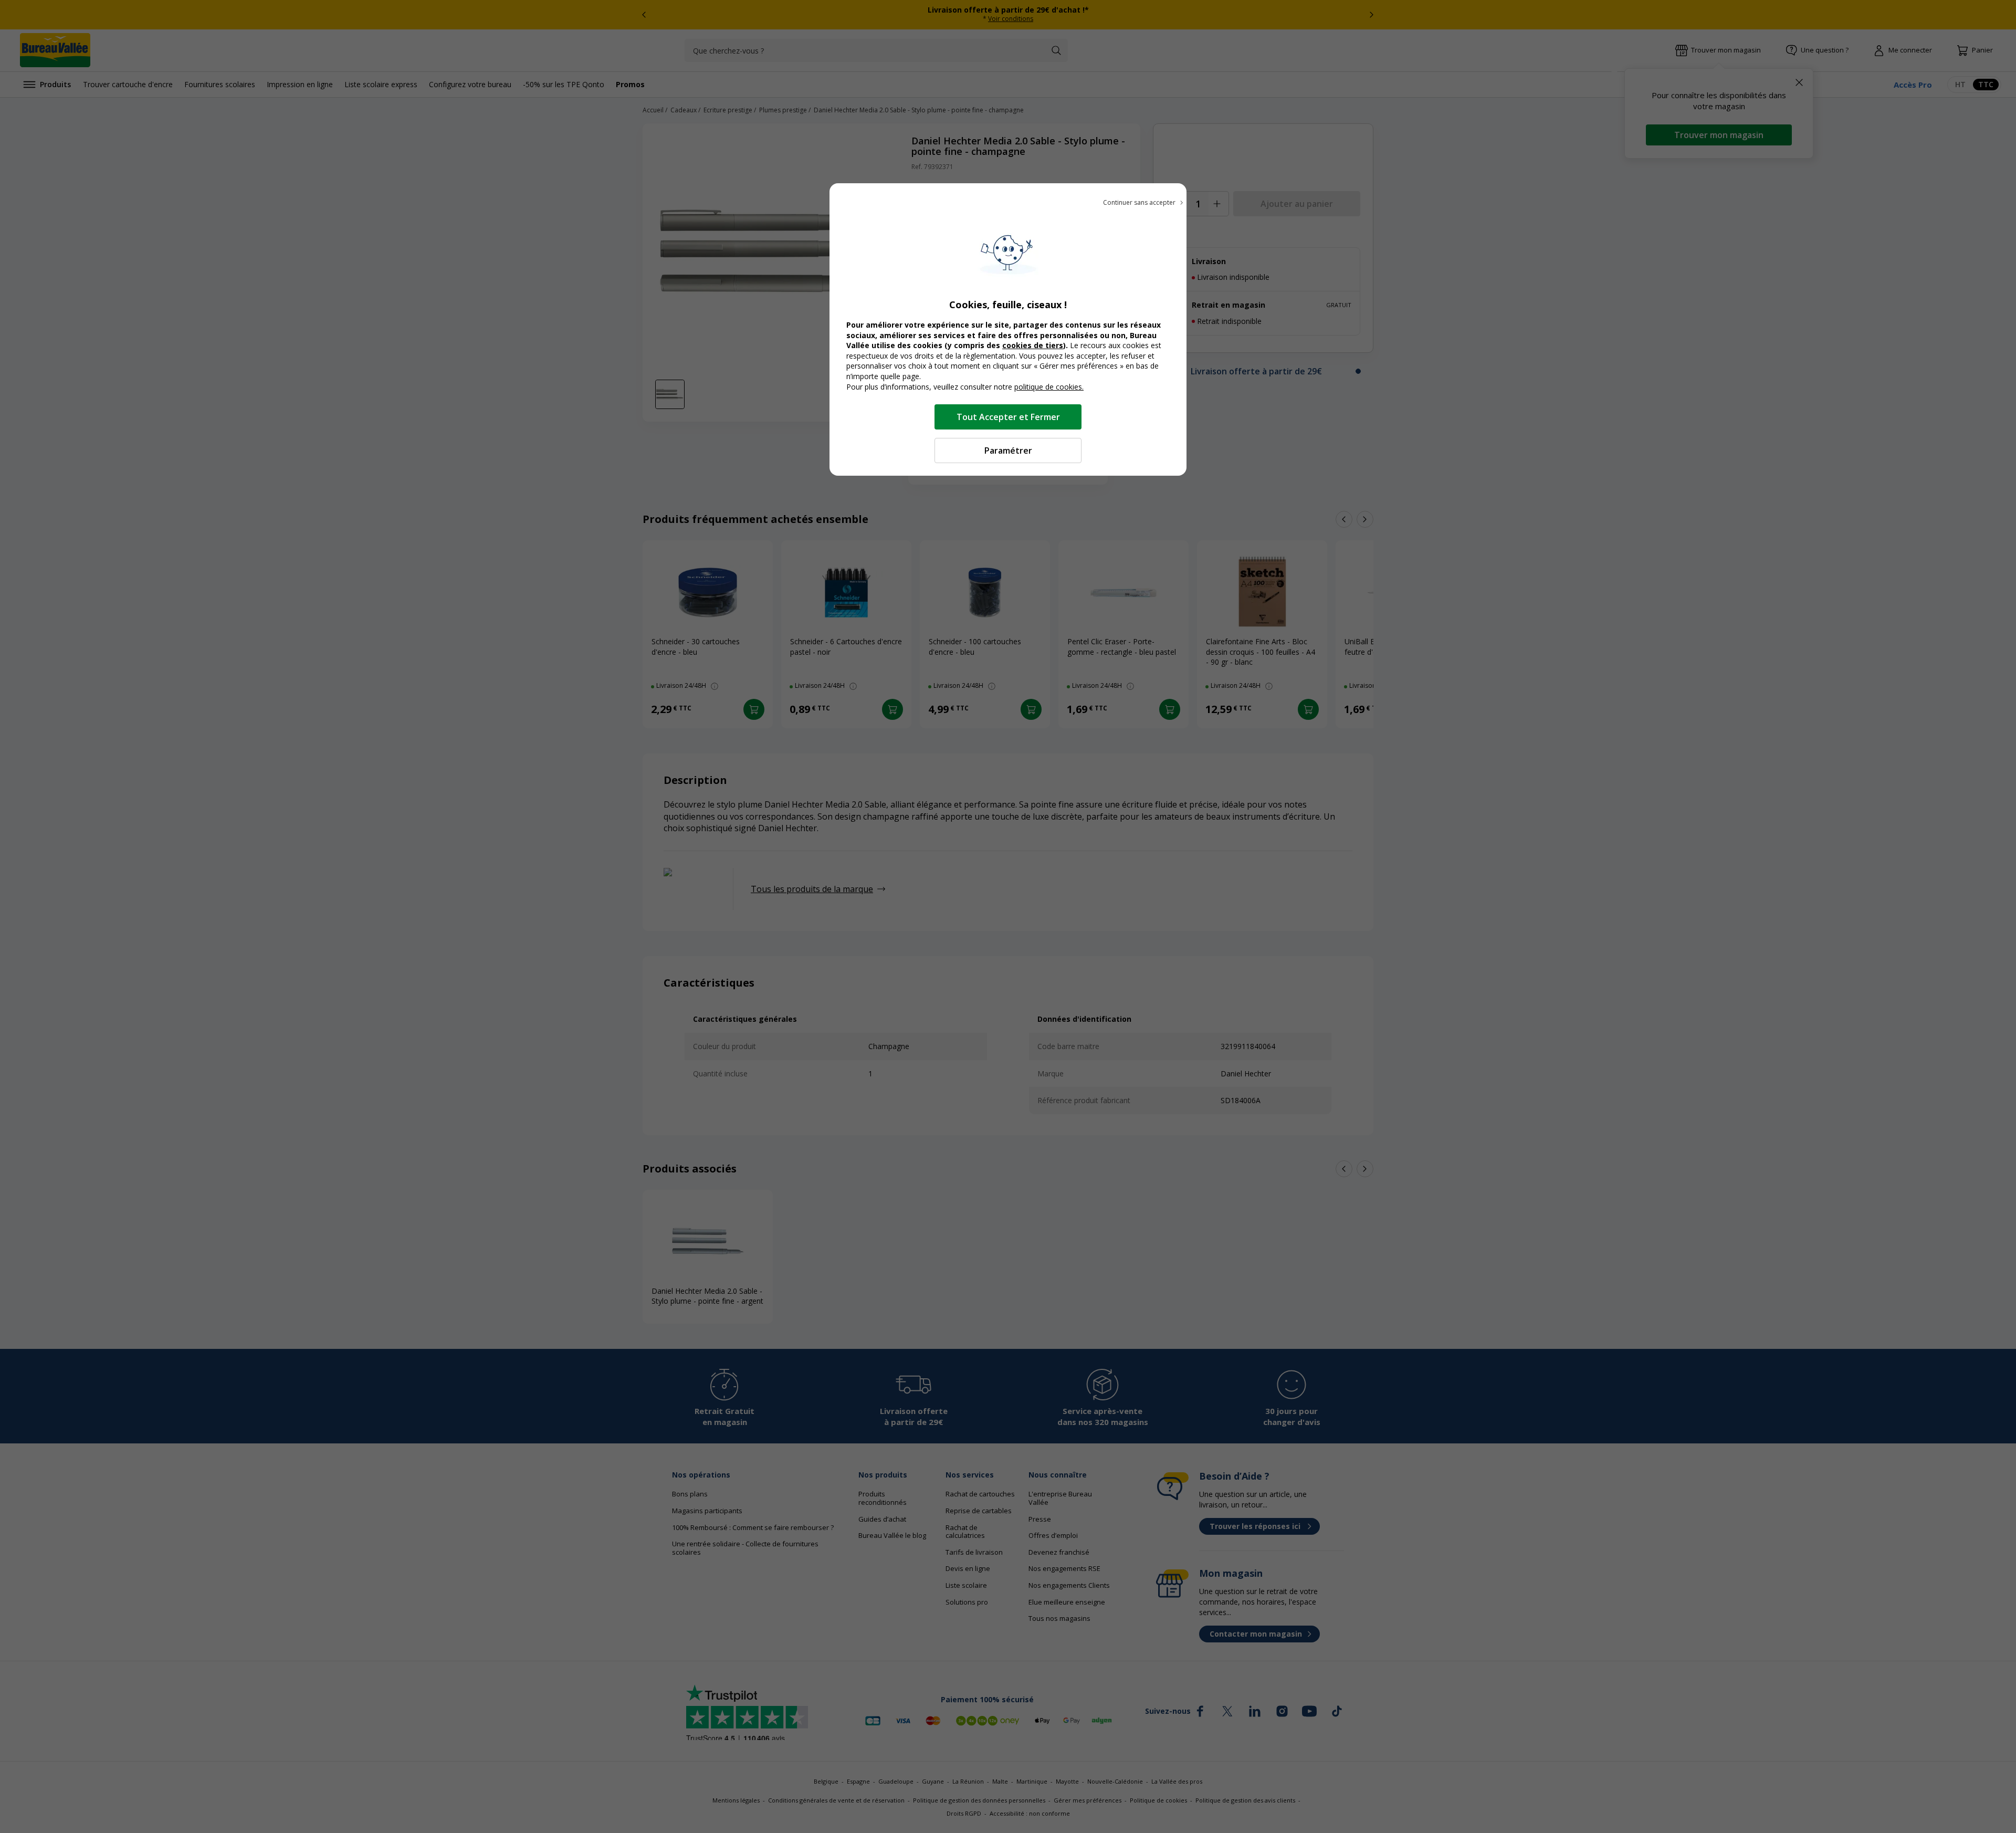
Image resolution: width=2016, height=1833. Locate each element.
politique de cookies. (1049, 387)
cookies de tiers (1033, 345)
